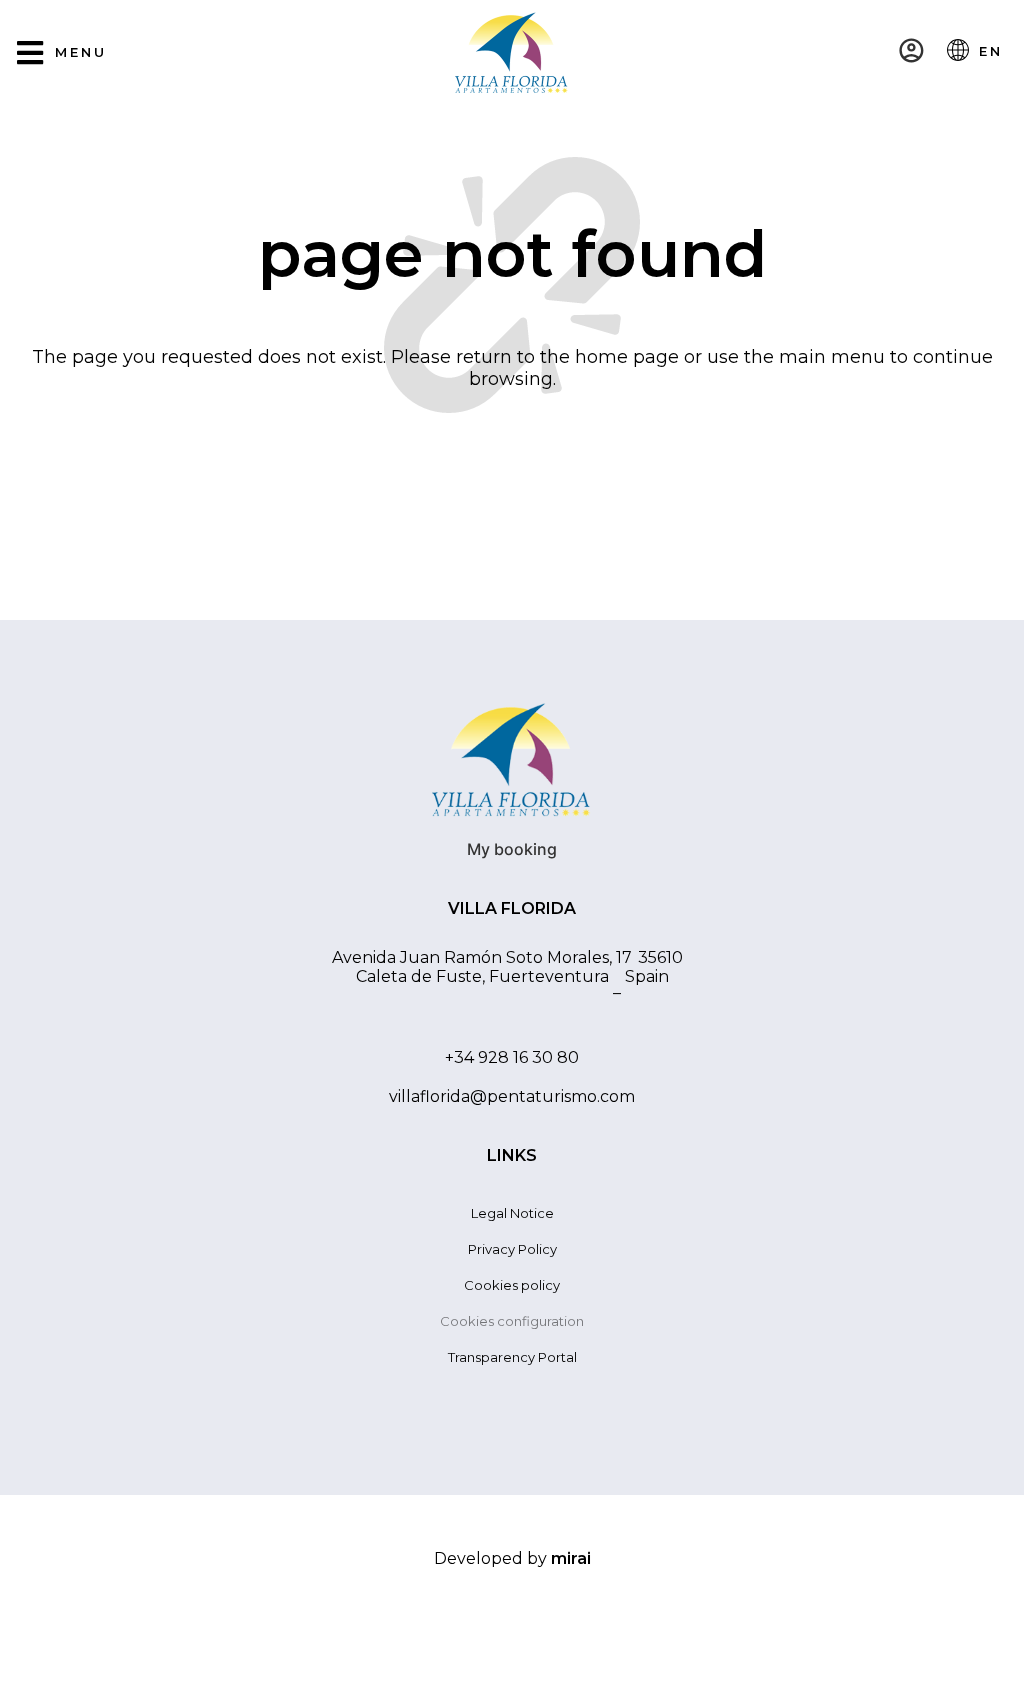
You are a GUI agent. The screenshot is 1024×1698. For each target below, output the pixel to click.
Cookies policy (512, 1285)
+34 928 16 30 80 (512, 1057)
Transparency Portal (512, 1357)
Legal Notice (512, 1213)
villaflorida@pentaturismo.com (512, 1096)
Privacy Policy (512, 1249)
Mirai (571, 1558)
